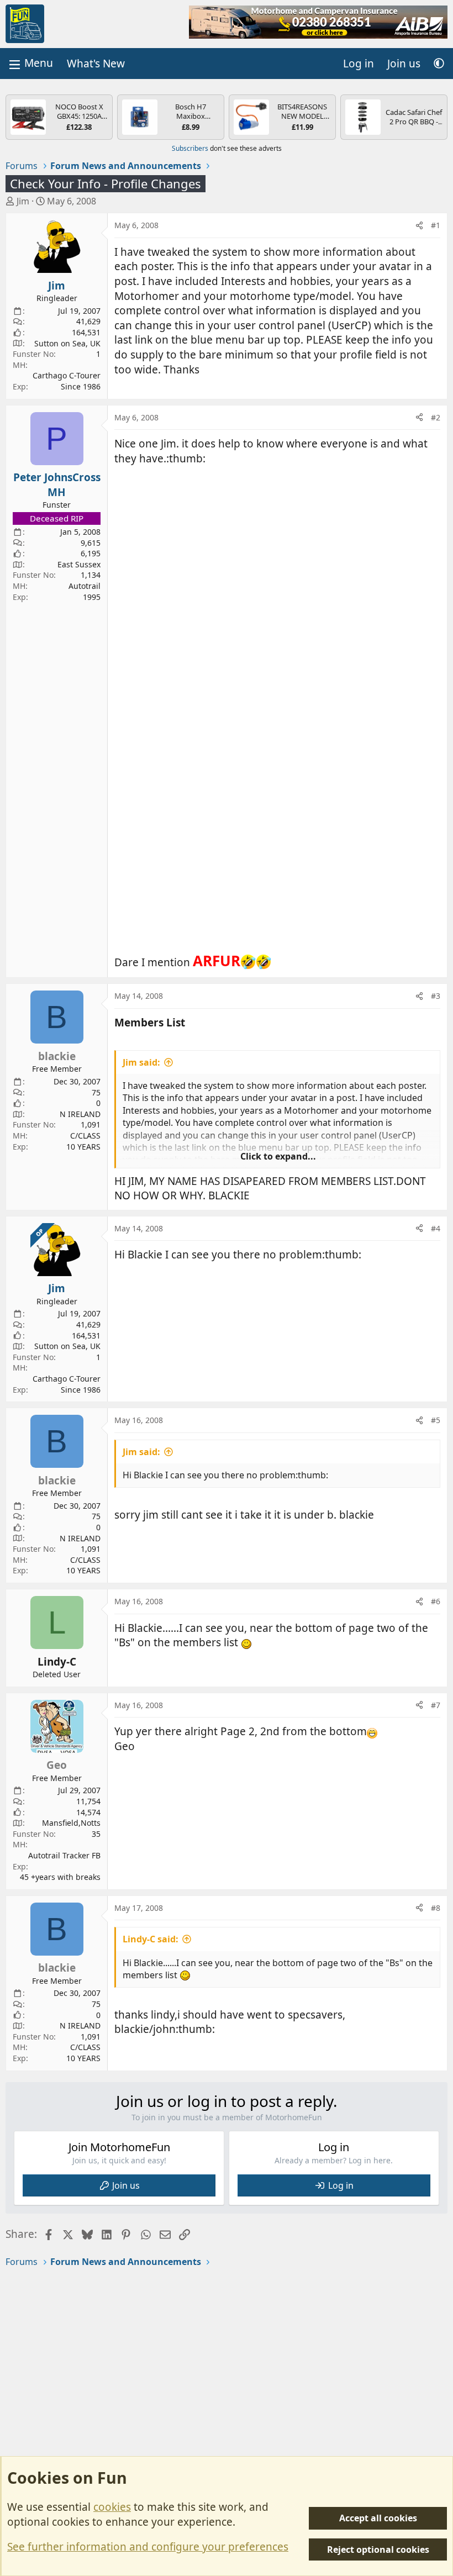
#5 (436, 1420)
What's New (96, 64)
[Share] (419, 225)
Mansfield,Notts (71, 1823)
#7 (436, 1705)
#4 (436, 1228)
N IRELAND (80, 1114)
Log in (341, 2185)
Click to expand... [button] (278, 1156)
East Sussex (79, 564)
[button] (439, 64)
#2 (436, 417)
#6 (436, 1601)
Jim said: (141, 1062)
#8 (436, 1908)
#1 (436, 225)
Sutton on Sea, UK (67, 343)
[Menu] (30, 63)
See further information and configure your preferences (148, 2547)
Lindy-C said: (151, 1939)
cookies (112, 2507)
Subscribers (190, 148)
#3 (436, 996)
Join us (126, 2185)
